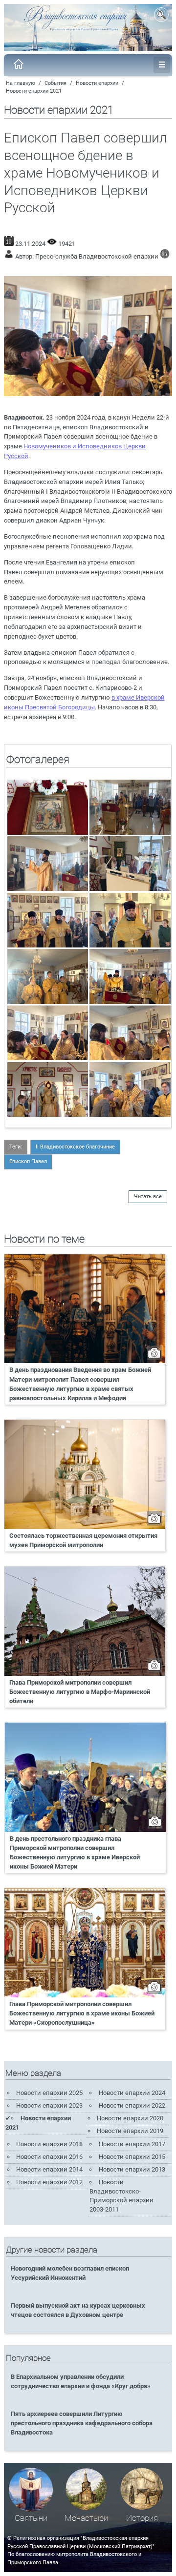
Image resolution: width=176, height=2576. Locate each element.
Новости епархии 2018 (49, 2144)
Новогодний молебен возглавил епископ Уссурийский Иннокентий (70, 2273)
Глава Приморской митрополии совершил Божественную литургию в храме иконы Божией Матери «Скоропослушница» (82, 2013)
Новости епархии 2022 (132, 2105)
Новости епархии (97, 83)
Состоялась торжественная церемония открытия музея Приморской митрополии (83, 1540)
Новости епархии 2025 (49, 2093)
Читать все (148, 1197)
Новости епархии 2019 (130, 2131)
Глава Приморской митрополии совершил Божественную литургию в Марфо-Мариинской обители (80, 1692)
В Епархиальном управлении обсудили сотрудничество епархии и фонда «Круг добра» (81, 2381)
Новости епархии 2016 (49, 2157)
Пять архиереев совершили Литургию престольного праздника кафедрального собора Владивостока (82, 2423)
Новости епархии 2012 (49, 2182)
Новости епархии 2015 (132, 2157)
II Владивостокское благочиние (75, 1147)
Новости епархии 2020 (130, 2118)
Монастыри (86, 2518)
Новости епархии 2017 (132, 2144)
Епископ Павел (28, 1161)
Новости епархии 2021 (34, 91)
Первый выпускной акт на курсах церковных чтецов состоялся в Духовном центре (78, 2310)
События (55, 83)
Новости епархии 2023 (49, 2105)
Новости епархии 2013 (132, 2169)
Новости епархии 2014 (49, 2169)
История (142, 2518)
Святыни (31, 2518)
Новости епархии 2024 (132, 2093)
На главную (21, 83)
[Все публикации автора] (165, 256)
